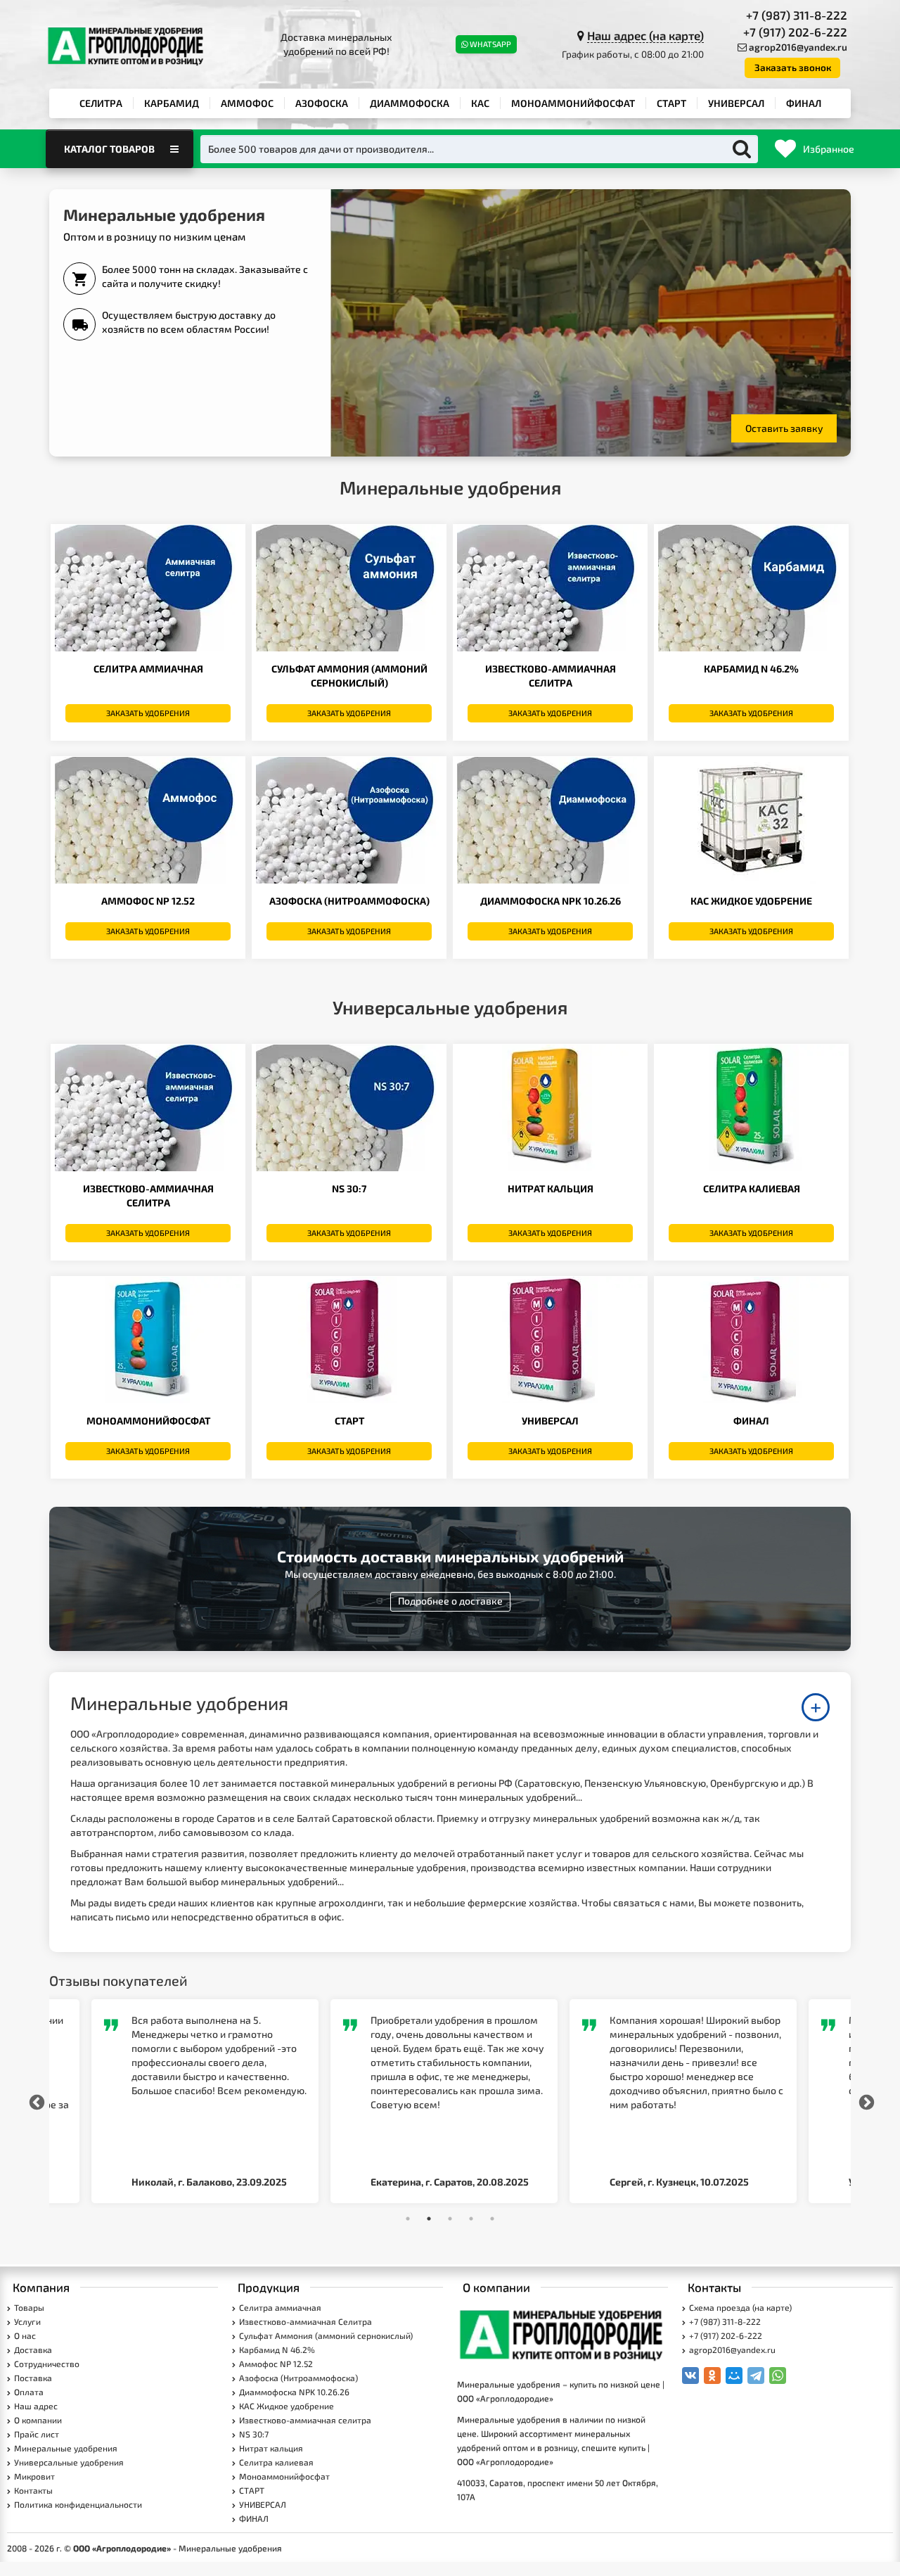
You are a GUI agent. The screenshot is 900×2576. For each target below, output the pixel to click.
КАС (480, 103)
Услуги (27, 2321)
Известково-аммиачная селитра (305, 2420)
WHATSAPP (490, 44)
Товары (29, 2307)
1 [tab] (408, 2219)
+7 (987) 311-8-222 (797, 15)
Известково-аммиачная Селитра (306, 2321)
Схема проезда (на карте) (740, 2307)
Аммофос (247, 103)
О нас (25, 2335)
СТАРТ (671, 103)
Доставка (33, 2349)
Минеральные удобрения (66, 2448)
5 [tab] (492, 2219)
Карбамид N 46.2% (751, 669)
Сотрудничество (47, 2364)
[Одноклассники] (712, 2376)
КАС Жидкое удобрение (751, 901)
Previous (35, 2101)
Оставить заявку (784, 428)
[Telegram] (756, 2376)
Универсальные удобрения (69, 2462)
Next (865, 2101)
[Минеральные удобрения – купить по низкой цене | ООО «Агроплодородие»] (562, 2333)
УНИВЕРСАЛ (736, 103)
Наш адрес (36, 2406)
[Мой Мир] (734, 2376)
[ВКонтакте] (690, 2376)
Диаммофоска (410, 103)
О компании (38, 2420)
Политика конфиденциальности (78, 2504)
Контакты (33, 2490)
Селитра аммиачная (148, 669)
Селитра (101, 103)
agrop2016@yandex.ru (798, 47)
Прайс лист (37, 2434)
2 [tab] (429, 2219)
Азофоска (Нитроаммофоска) (349, 901)
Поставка (33, 2378)
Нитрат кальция (551, 1188)
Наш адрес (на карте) (645, 35)
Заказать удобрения (148, 713)
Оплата (29, 2392)
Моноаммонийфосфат (573, 103)
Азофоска (322, 103)
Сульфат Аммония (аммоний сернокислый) (326, 2335)
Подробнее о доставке (450, 1601)
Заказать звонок (793, 68)
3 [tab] (450, 2219)
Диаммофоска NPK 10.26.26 (551, 901)
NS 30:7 (349, 1188)
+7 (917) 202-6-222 (795, 32)
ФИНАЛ (804, 103)
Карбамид (172, 103)
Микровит (34, 2476)
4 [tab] (471, 2219)
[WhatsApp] (778, 2376)
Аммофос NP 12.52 (148, 901)
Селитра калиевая (752, 1188)
